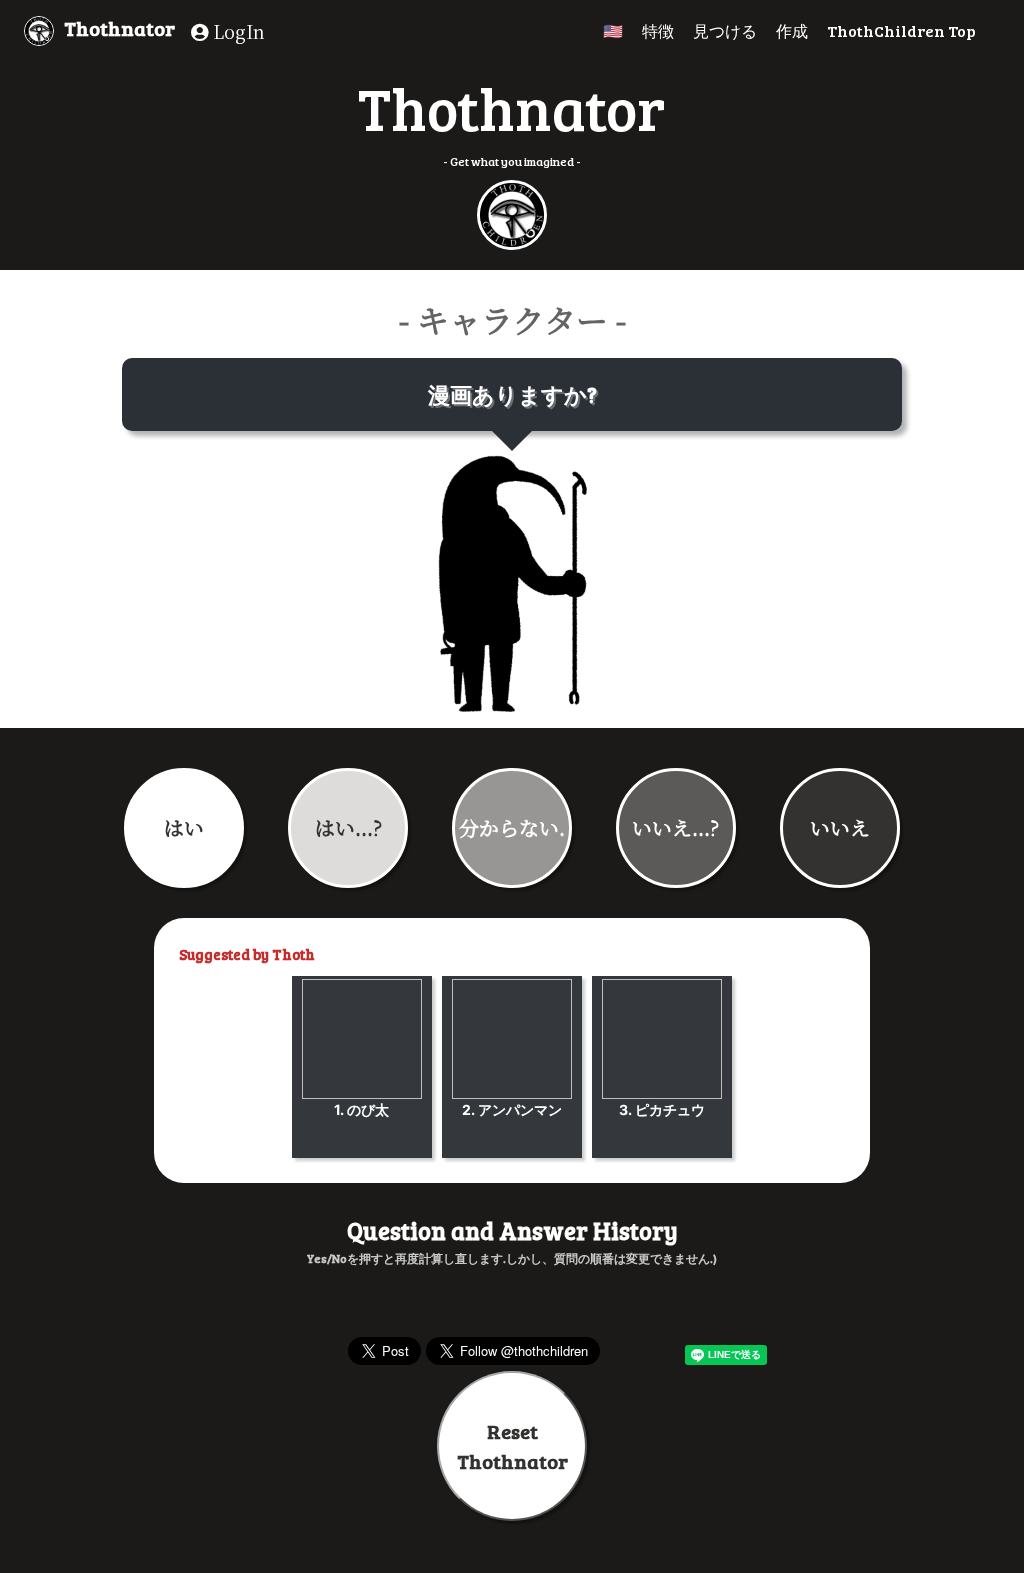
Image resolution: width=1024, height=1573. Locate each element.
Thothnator (119, 28)
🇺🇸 (613, 30)
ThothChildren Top (901, 30)
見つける (725, 30)
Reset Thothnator (512, 1446)
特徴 (658, 30)
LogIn (236, 31)
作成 (792, 30)
